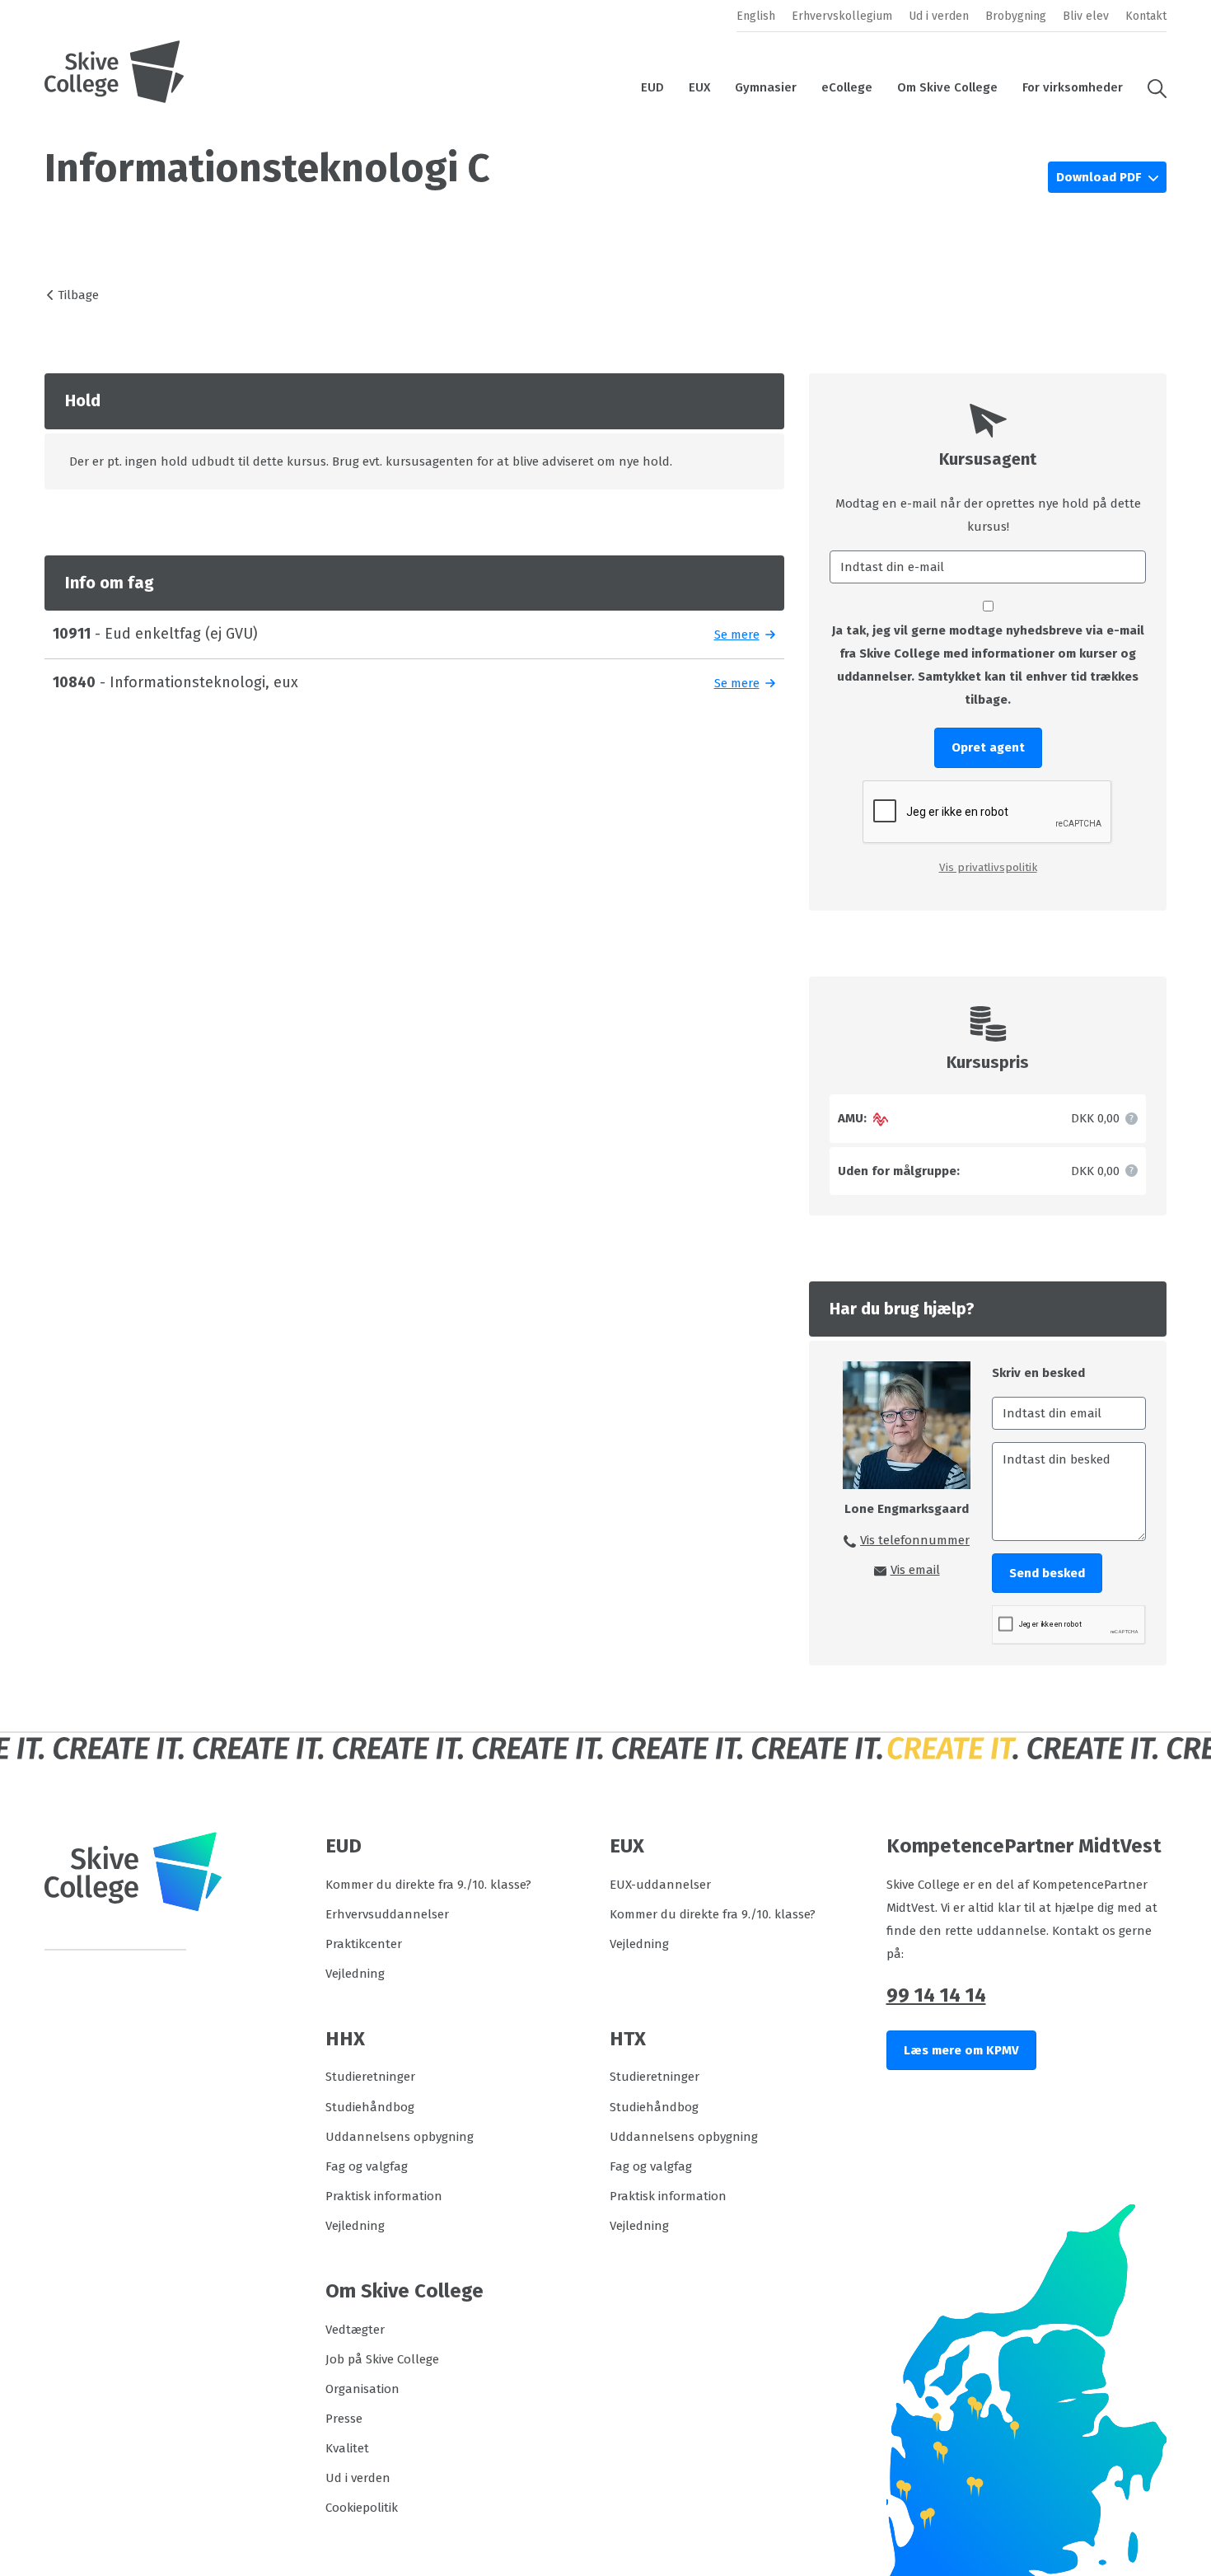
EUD (652, 87)
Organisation (362, 2389)
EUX (699, 87)
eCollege (847, 87)
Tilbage (78, 295)
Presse (344, 2419)
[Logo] (115, 72)
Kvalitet (347, 2448)
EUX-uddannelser (660, 1885)
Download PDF (1100, 177)
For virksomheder (1073, 87)
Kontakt (1146, 16)
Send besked (1047, 1573)
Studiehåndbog (370, 2107)
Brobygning (1016, 16)
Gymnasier (766, 87)
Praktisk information (384, 2196)
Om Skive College (947, 87)
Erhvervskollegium (842, 16)
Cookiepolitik (362, 2508)
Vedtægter (355, 2330)
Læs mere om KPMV (961, 2050)
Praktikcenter (364, 1944)
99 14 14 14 (936, 1995)
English (756, 16)
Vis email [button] (915, 1570)
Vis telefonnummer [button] (915, 1540)
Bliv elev (1086, 16)
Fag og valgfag (367, 2166)
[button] (1151, 87)
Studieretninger (370, 2077)
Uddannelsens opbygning (400, 2137)
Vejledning (355, 1974)
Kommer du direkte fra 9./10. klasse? (428, 1885)
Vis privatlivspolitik (988, 867)
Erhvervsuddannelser (387, 1914)
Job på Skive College (382, 2359)
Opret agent (988, 747)
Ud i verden (939, 16)
